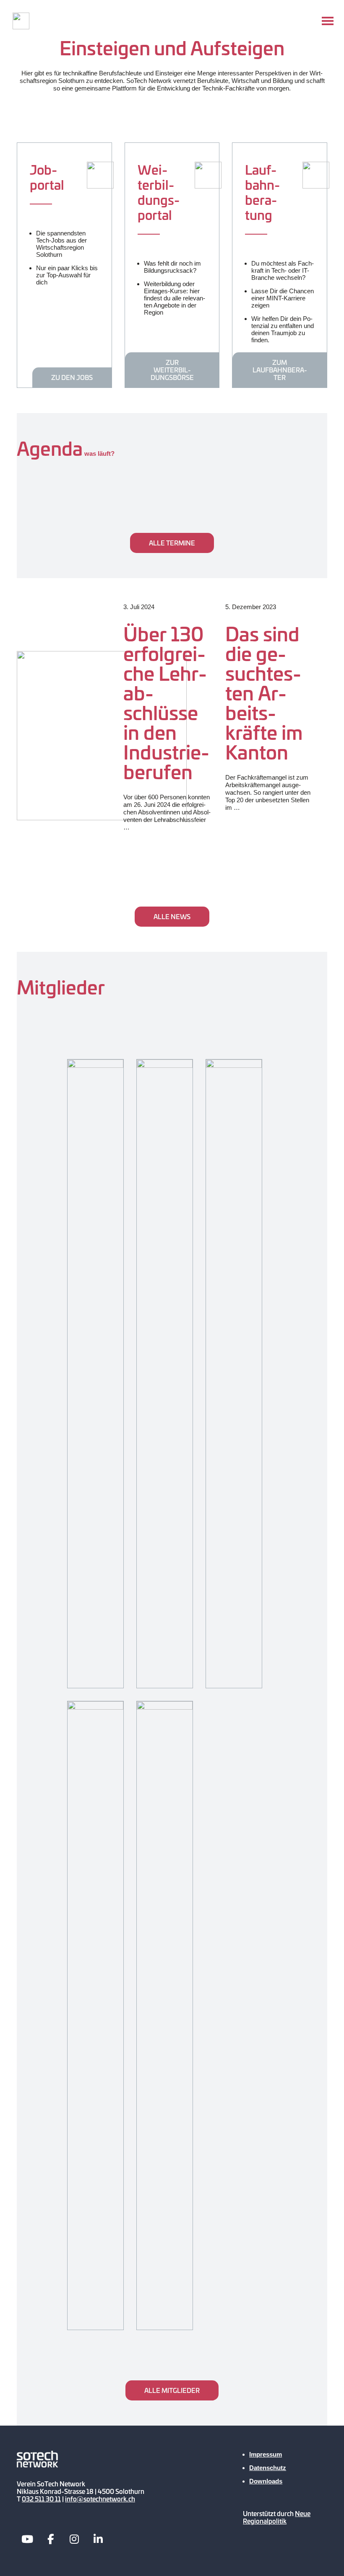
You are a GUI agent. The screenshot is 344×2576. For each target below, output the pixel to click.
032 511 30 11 (41, 2499)
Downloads (266, 2481)
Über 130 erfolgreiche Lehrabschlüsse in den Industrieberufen (166, 702)
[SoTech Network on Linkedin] (98, 2539)
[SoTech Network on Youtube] (27, 2539)
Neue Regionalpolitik (277, 2517)
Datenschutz (268, 2468)
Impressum (266, 2454)
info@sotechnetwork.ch (100, 2499)
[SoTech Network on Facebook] (51, 2539)
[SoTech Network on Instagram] (75, 2539)
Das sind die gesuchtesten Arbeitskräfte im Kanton (264, 692)
